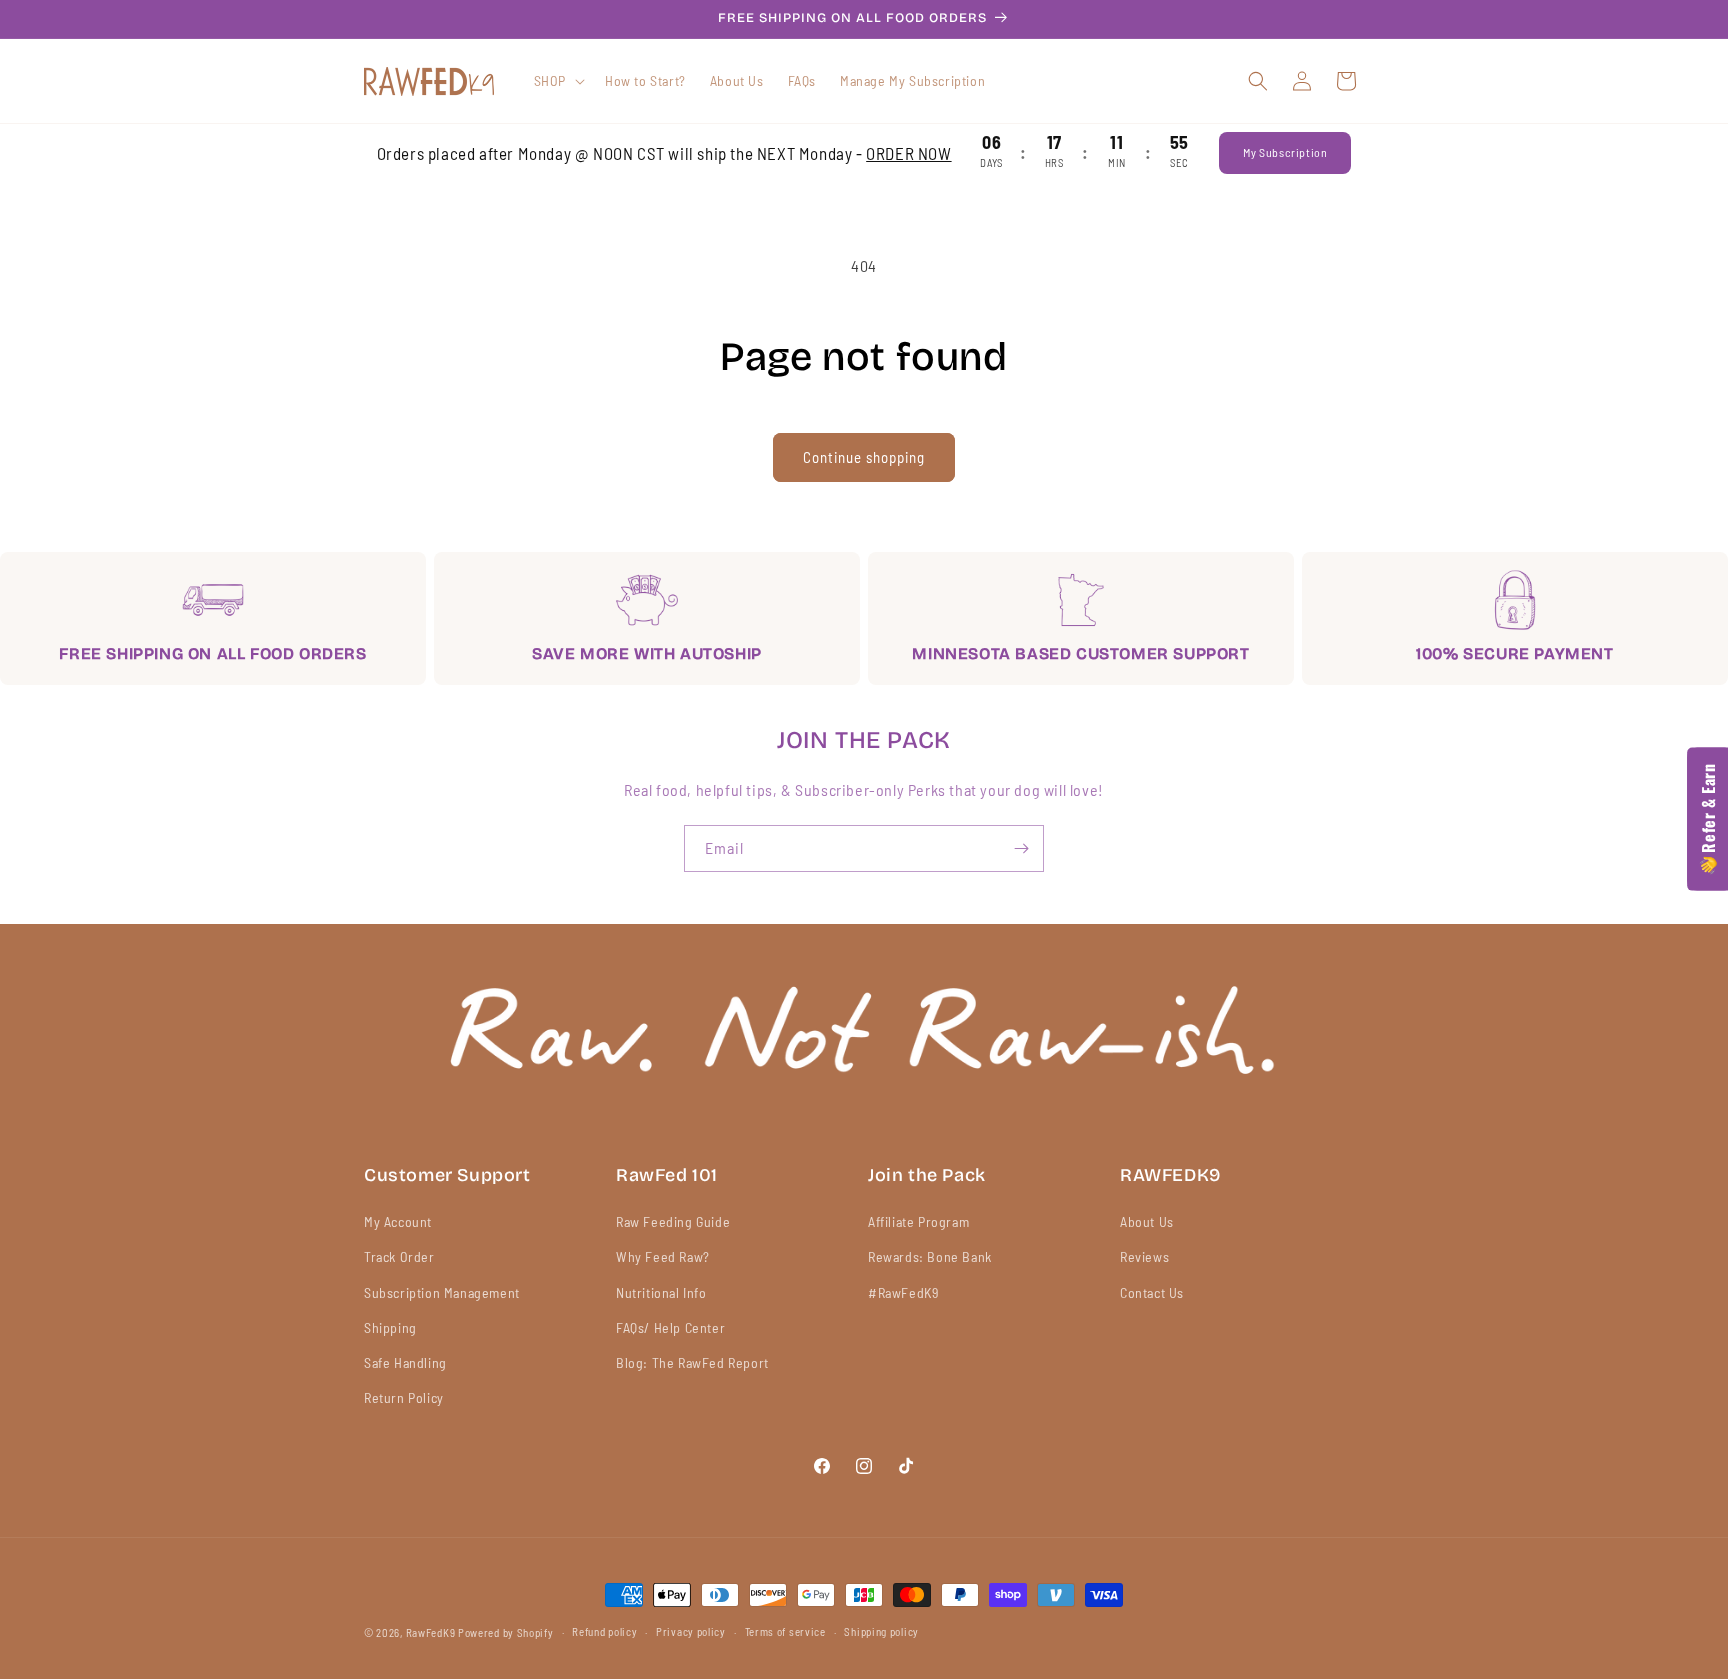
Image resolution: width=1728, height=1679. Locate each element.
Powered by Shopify (506, 1632)
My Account (398, 1221)
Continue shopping (864, 457)
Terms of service (785, 1631)
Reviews (1144, 1256)
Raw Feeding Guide (673, 1221)
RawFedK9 (431, 1632)
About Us (1147, 1221)
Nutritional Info (661, 1292)
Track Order (399, 1256)
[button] (557, 81)
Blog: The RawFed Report (692, 1362)
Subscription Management (442, 1292)
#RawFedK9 (903, 1292)
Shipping (390, 1327)
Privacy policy (691, 1631)
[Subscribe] (1021, 848)
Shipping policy (881, 1631)
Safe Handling (405, 1362)
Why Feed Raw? (663, 1256)
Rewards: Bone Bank (930, 1256)
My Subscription (1285, 152)
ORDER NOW (908, 153)
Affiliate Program (918, 1221)
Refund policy (604, 1631)
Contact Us (1152, 1292)
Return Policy (404, 1397)
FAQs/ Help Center (670, 1327)
